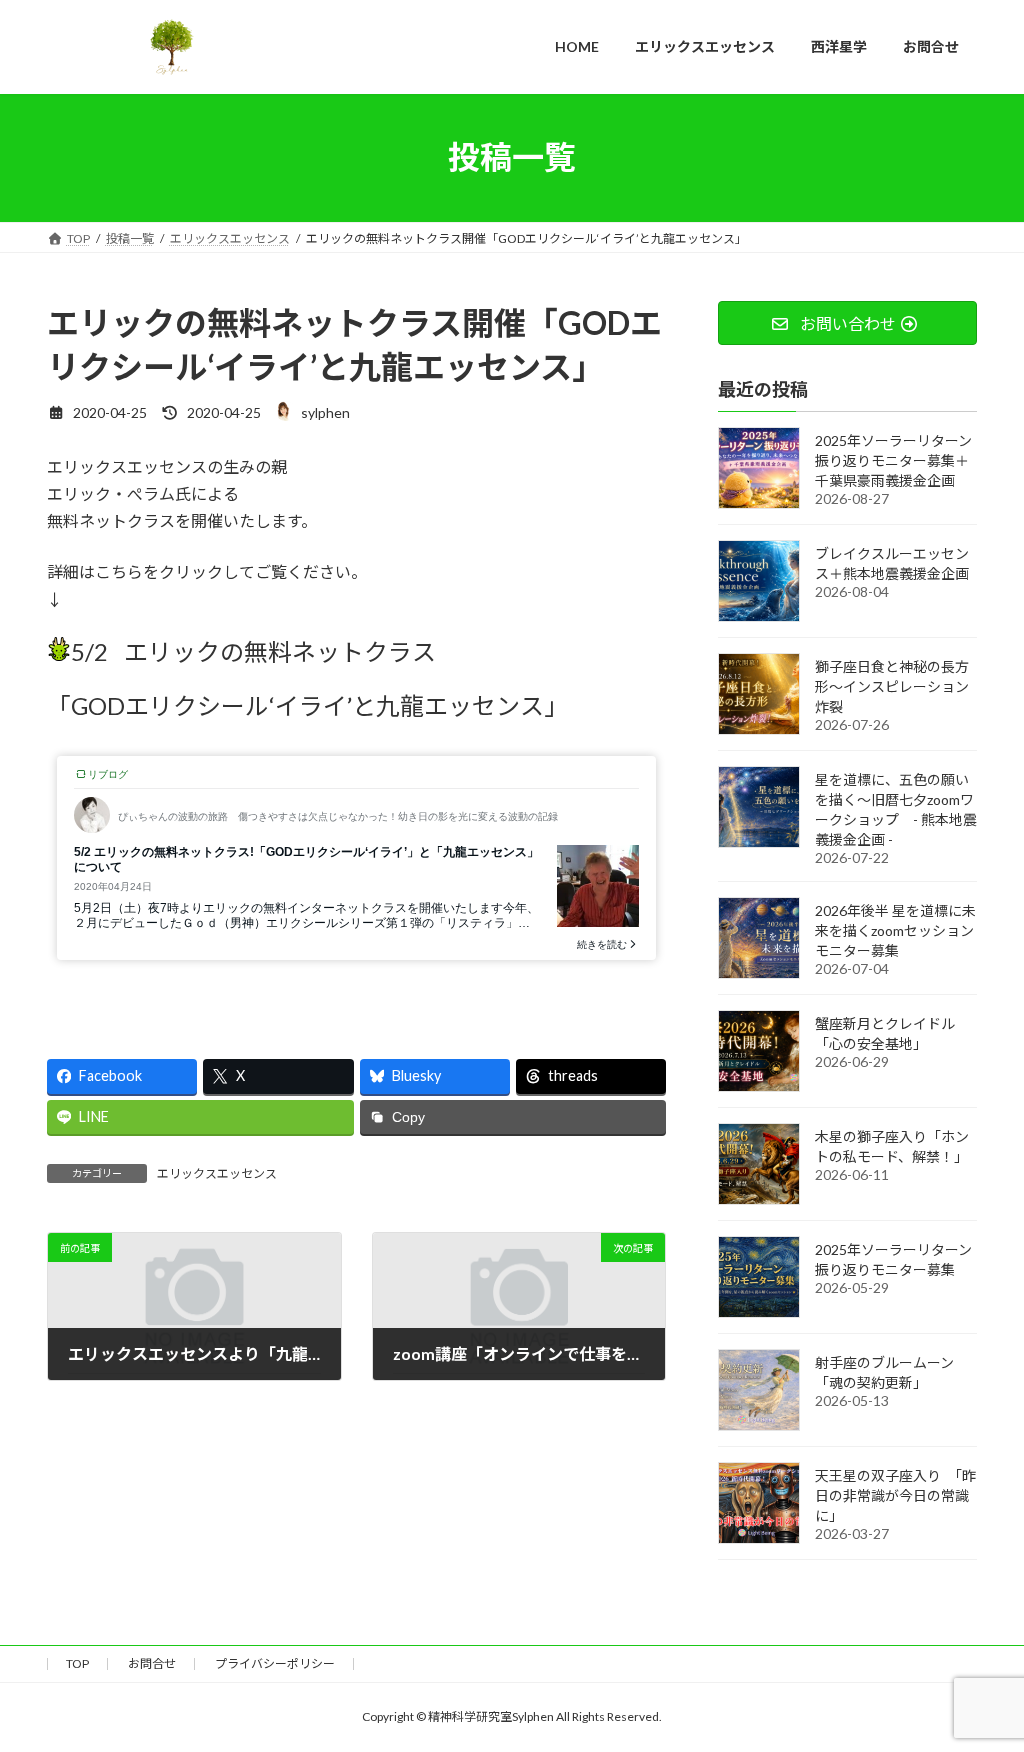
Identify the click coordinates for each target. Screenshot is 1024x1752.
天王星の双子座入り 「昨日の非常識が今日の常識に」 (895, 1494)
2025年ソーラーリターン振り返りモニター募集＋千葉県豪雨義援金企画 (893, 459)
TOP (77, 1663)
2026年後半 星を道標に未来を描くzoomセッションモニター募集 (895, 929)
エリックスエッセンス (217, 1173)
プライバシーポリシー (275, 1663)
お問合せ (152, 1663)
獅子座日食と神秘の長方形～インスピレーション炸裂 (892, 685)
